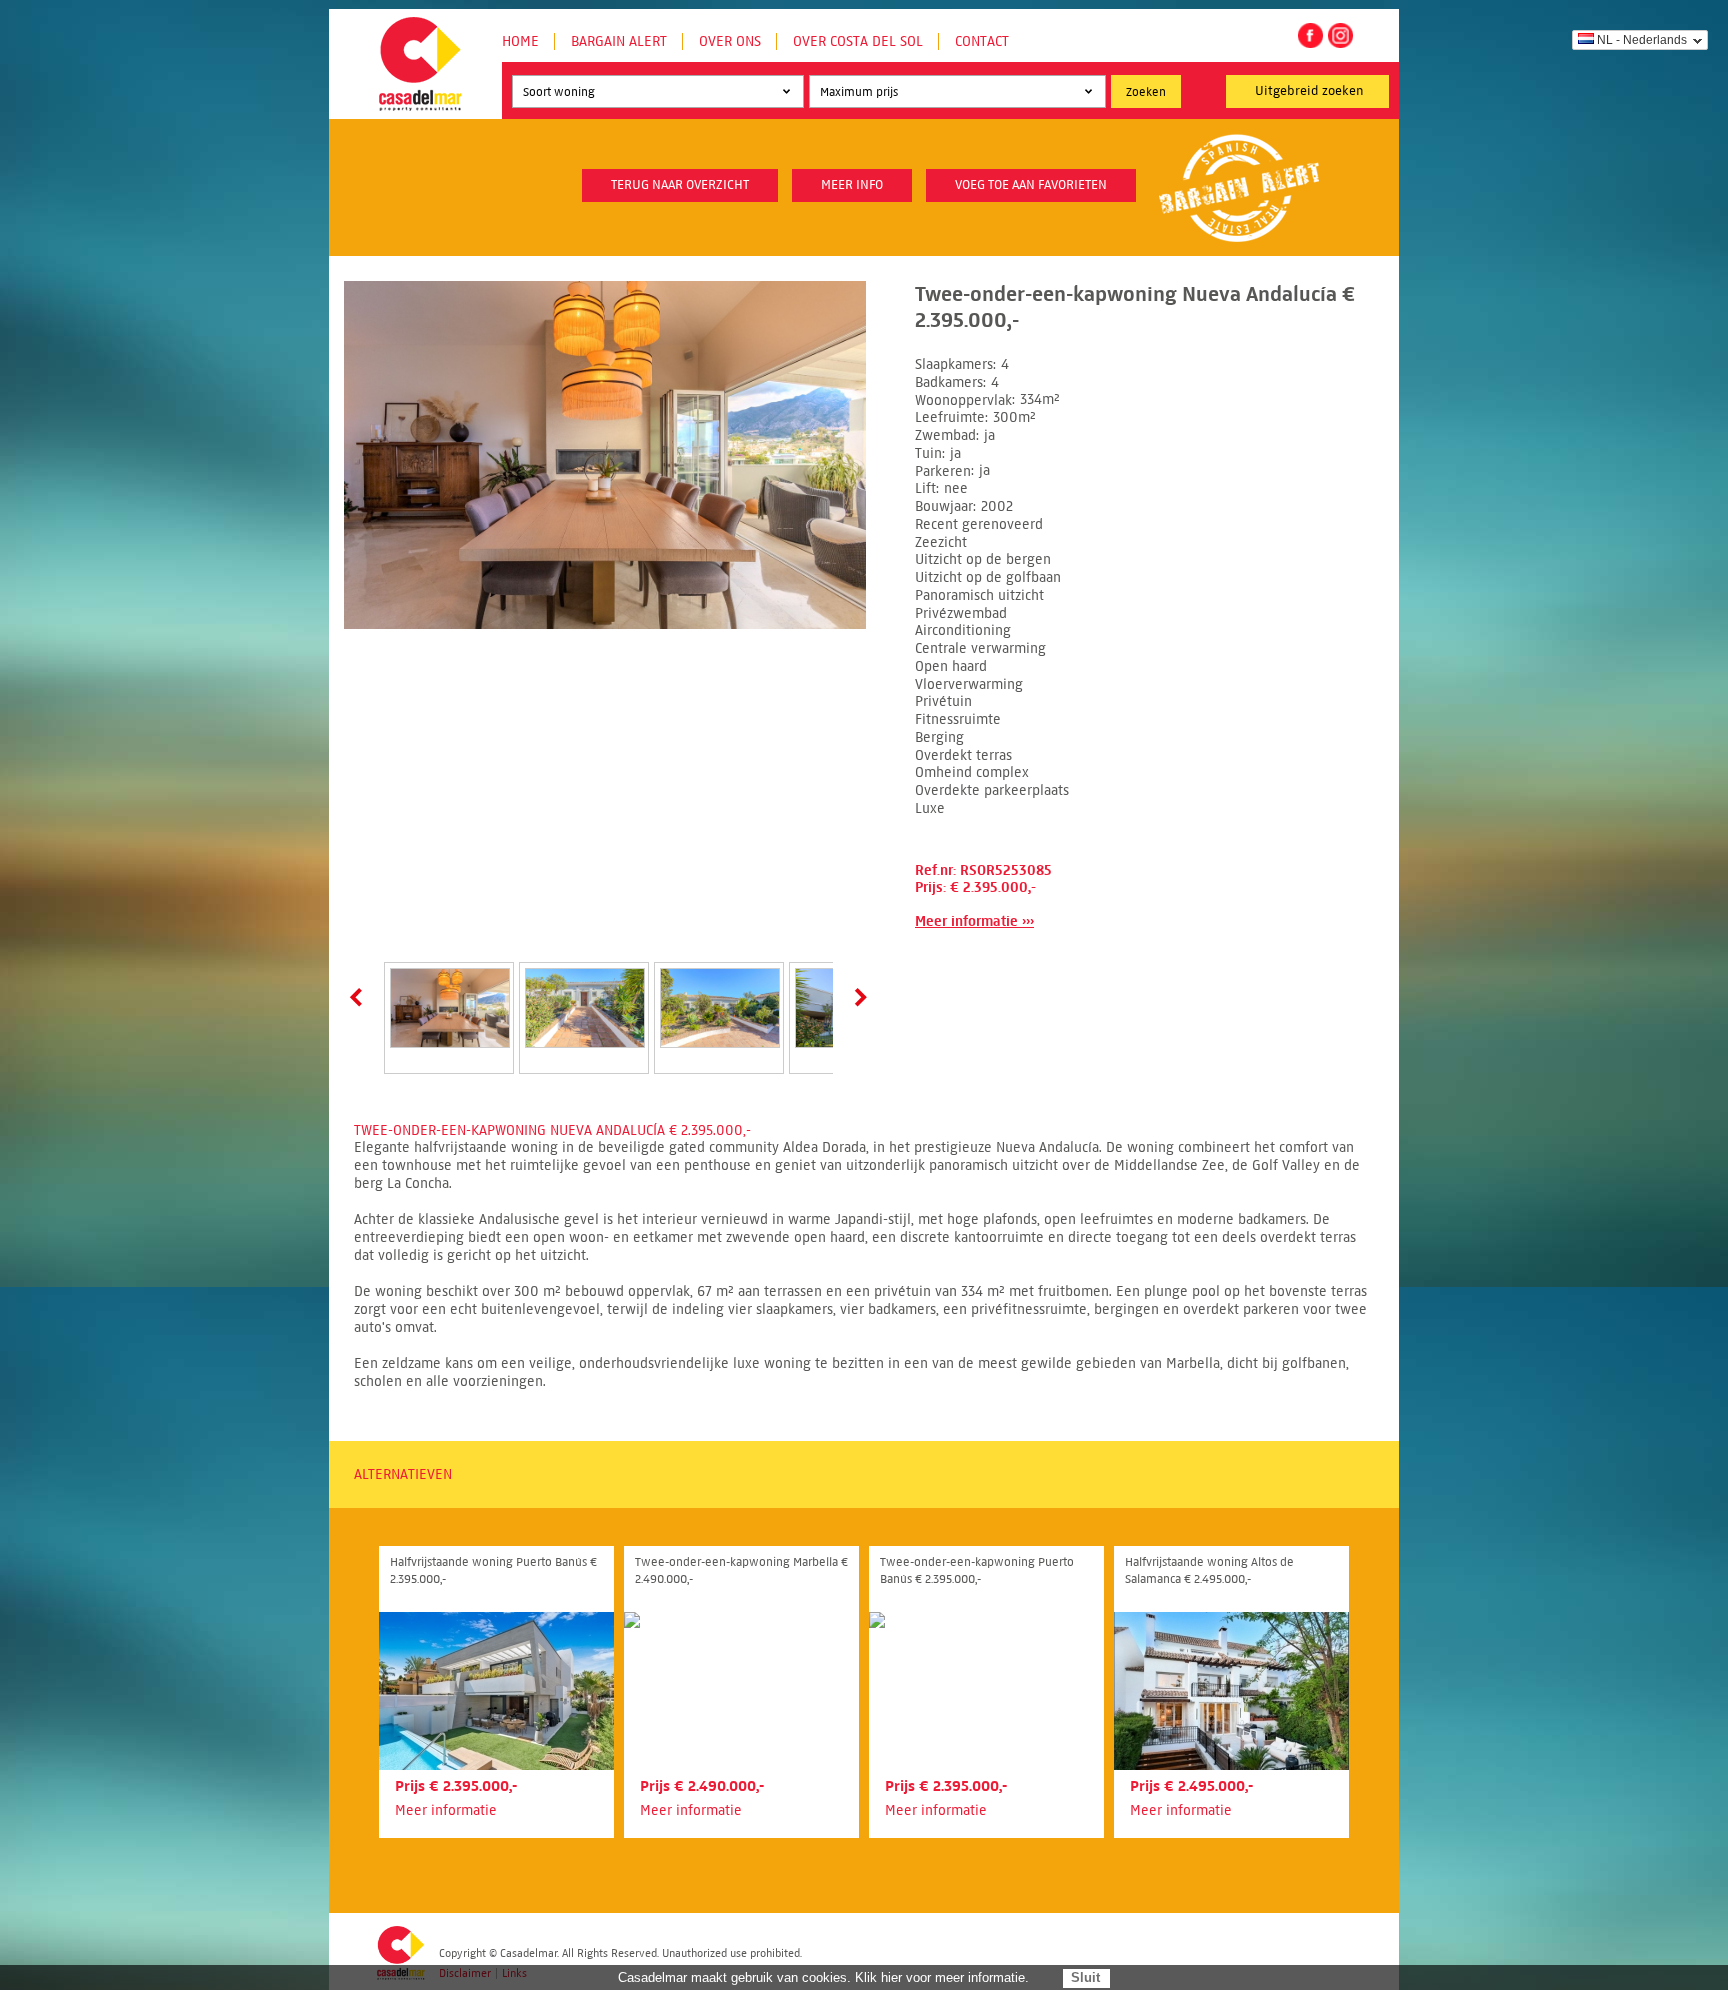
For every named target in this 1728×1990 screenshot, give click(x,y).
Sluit (1085, 1977)
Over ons (730, 41)
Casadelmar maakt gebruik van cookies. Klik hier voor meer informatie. (823, 1977)
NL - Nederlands (1642, 40)
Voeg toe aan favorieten (1031, 185)
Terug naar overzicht (680, 185)
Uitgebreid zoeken (1309, 91)
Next (857, 997)
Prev (360, 997)
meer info (852, 185)
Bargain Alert (619, 41)
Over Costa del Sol (858, 41)
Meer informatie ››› (974, 921)
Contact (982, 41)
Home (520, 41)
